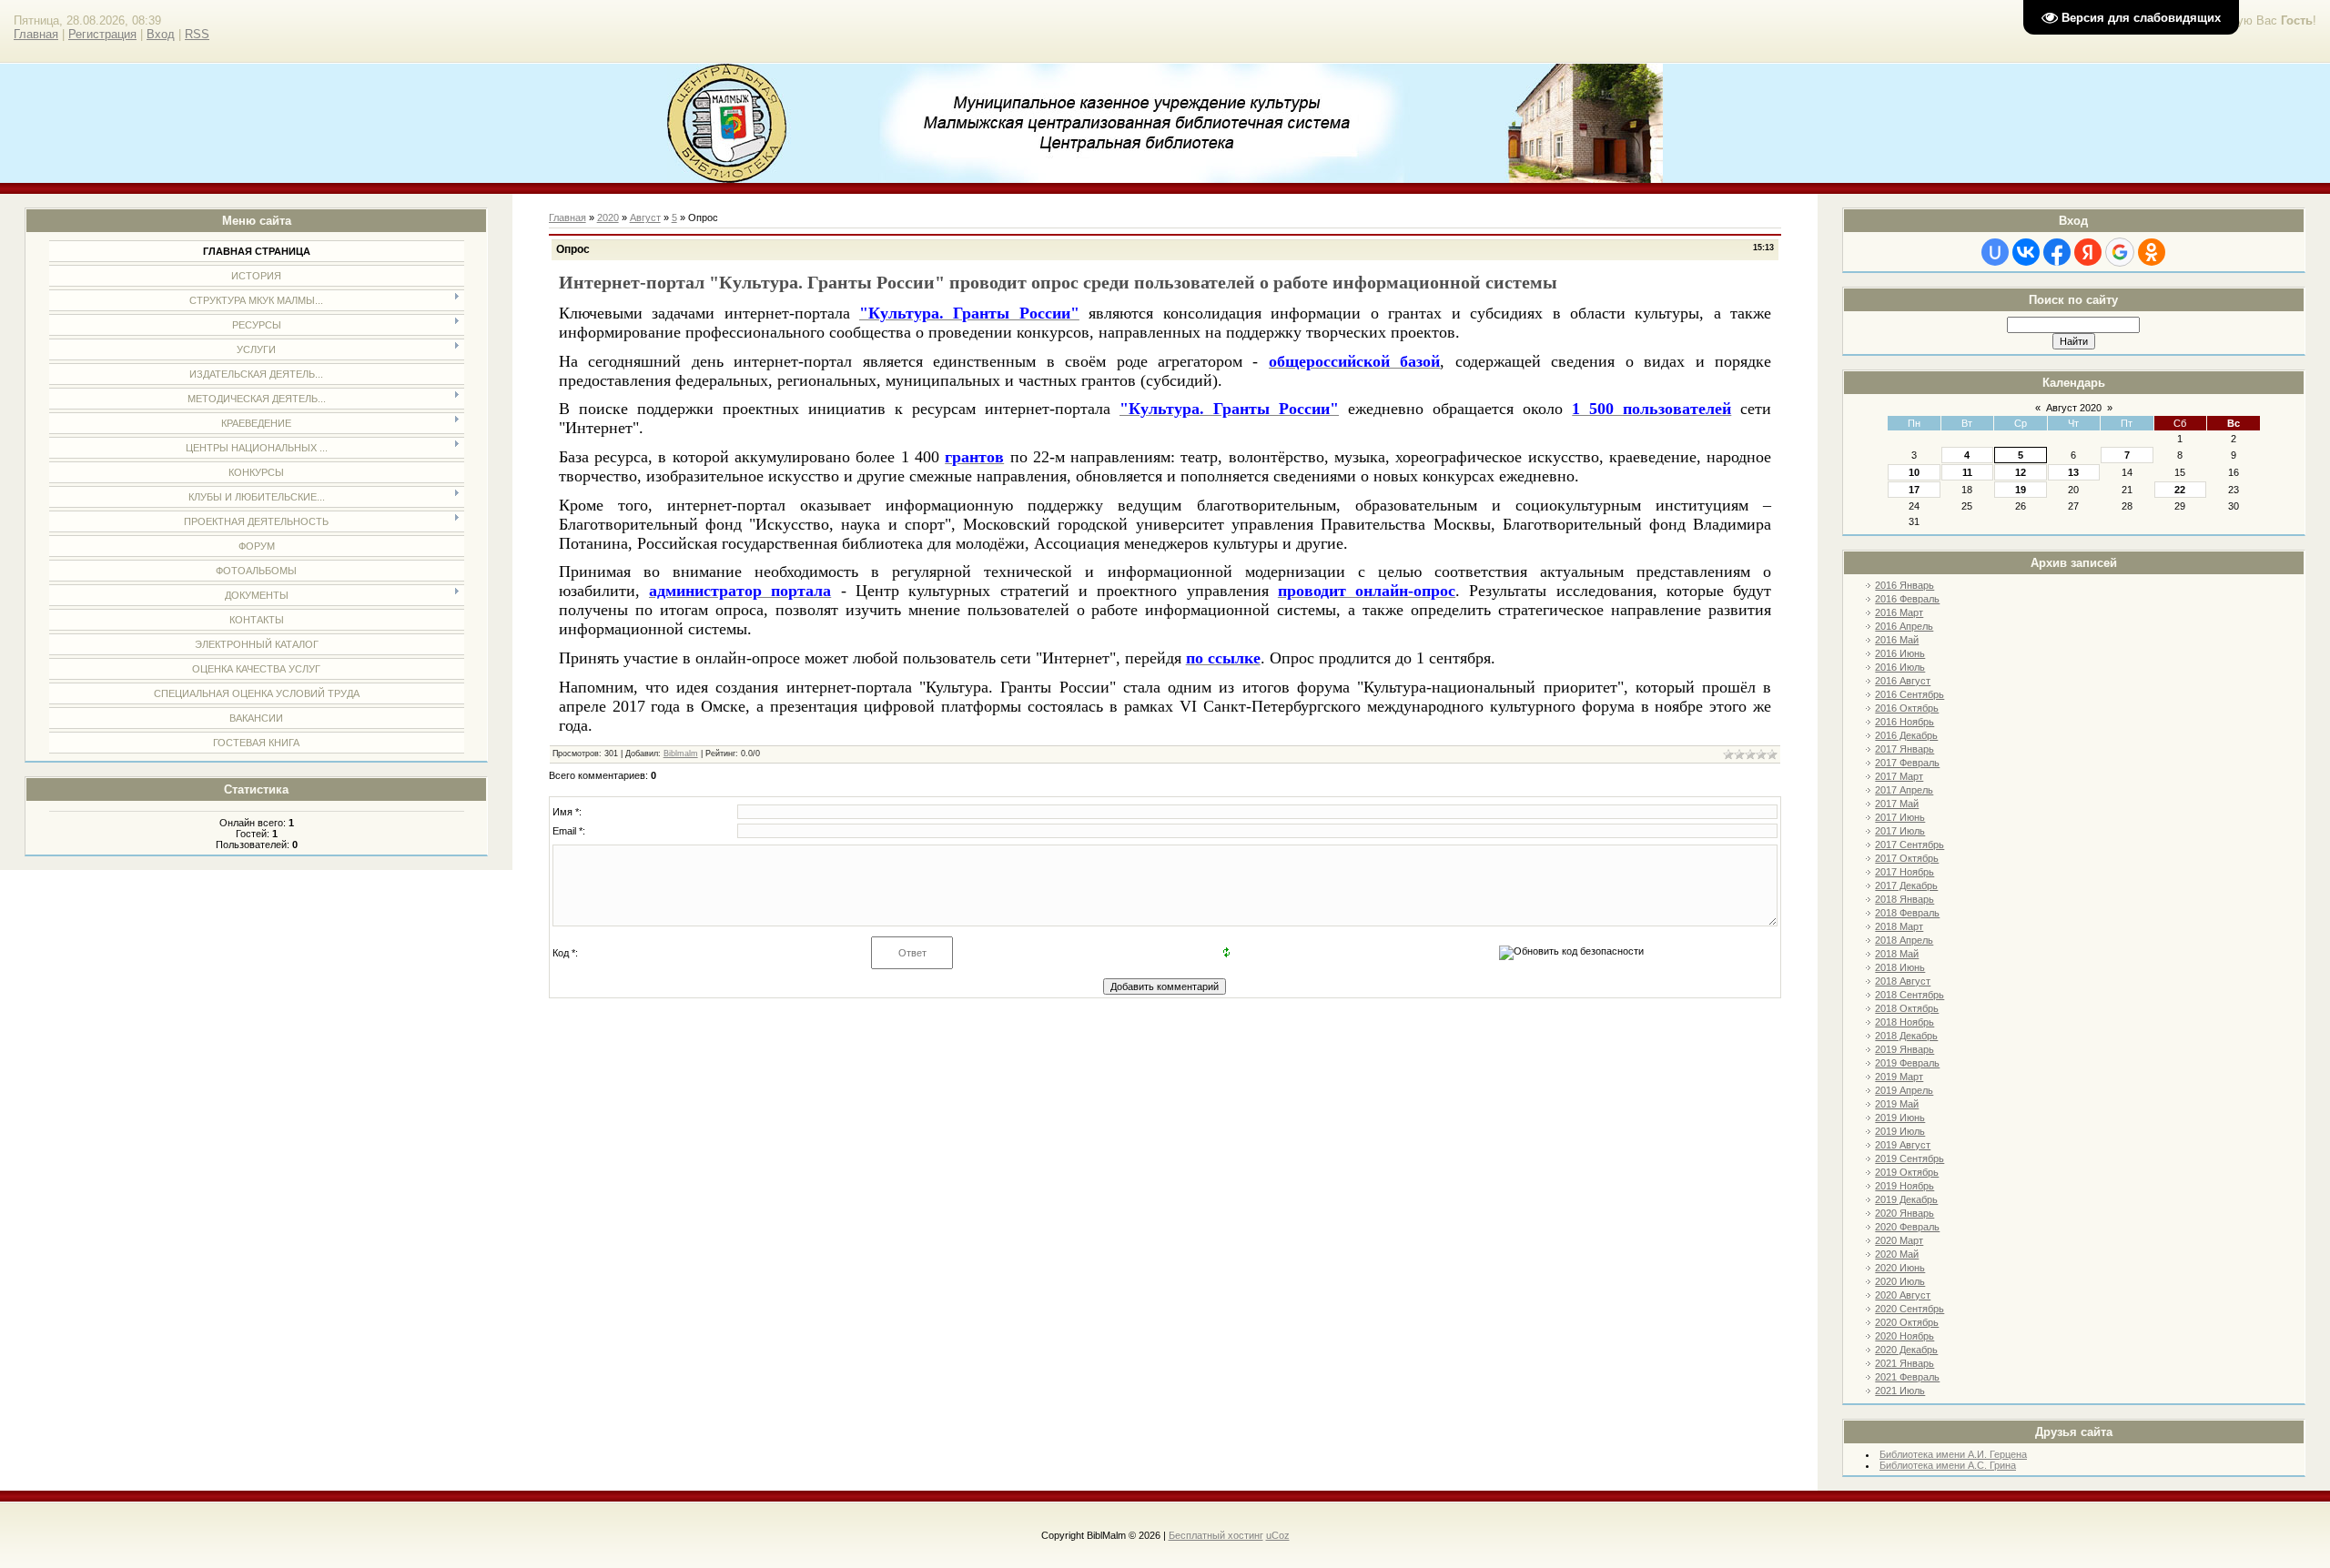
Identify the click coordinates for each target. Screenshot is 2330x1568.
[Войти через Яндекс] (2088, 252)
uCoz (1278, 1535)
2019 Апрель (1904, 1090)
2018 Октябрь (1907, 1008)
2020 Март (1899, 1240)
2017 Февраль (1907, 763)
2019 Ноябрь (1905, 1186)
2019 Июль (1900, 1131)
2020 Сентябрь (1910, 1309)
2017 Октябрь (1907, 858)
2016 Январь (1905, 585)
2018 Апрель (1904, 940)
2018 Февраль (1907, 913)
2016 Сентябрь (1910, 694)
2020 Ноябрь (1905, 1336)
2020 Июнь (1900, 1268)
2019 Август (1903, 1145)
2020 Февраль (1907, 1227)
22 (2180, 490)
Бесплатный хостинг (1216, 1535)
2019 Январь (1905, 1049)
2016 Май (1897, 640)
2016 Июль (1900, 667)
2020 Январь (1905, 1213)
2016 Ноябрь (1905, 722)
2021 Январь (1905, 1363)
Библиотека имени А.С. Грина (1948, 1465)
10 (1914, 472)
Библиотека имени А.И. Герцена (1953, 1454)
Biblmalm (681, 754)
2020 (608, 217)
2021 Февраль (1907, 1377)
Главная (36, 34)
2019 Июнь (1900, 1118)
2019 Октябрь (1907, 1172)
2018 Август (1903, 981)
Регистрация (102, 34)
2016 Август (1903, 681)
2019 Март (1899, 1077)
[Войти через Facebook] (2057, 252)
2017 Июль (1900, 831)
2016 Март (1899, 612)
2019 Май (1897, 1104)
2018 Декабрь (1906, 1036)
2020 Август (1903, 1295)
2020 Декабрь (1906, 1350)
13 (2073, 472)
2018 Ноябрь (1905, 1022)
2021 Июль (1900, 1391)
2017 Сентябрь (1910, 845)
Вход (161, 34)
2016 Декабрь (1906, 735)
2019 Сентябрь (1910, 1158)
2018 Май (1897, 954)
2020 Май (1897, 1254)
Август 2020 (2074, 408)
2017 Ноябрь (1905, 872)
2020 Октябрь (1907, 1322)
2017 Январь (1905, 749)
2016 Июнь (1900, 653)
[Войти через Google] (2120, 252)
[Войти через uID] (1995, 252)
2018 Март (1899, 926)
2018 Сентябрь (1910, 995)
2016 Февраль (1907, 599)
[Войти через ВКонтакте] (2026, 252)
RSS (197, 34)
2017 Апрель (1904, 790)
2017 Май (1897, 804)
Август (645, 217)
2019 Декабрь (1906, 1199)
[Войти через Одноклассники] (2152, 252)
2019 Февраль (1907, 1063)
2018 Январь (1905, 899)
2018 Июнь (1900, 967)
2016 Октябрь (1907, 708)
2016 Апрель (1904, 626)
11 (1967, 472)
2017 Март (1899, 776)
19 (2021, 490)
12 (2021, 472)
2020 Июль (1900, 1281)
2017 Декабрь (1906, 885)
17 (1914, 490)
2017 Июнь (1900, 817)
